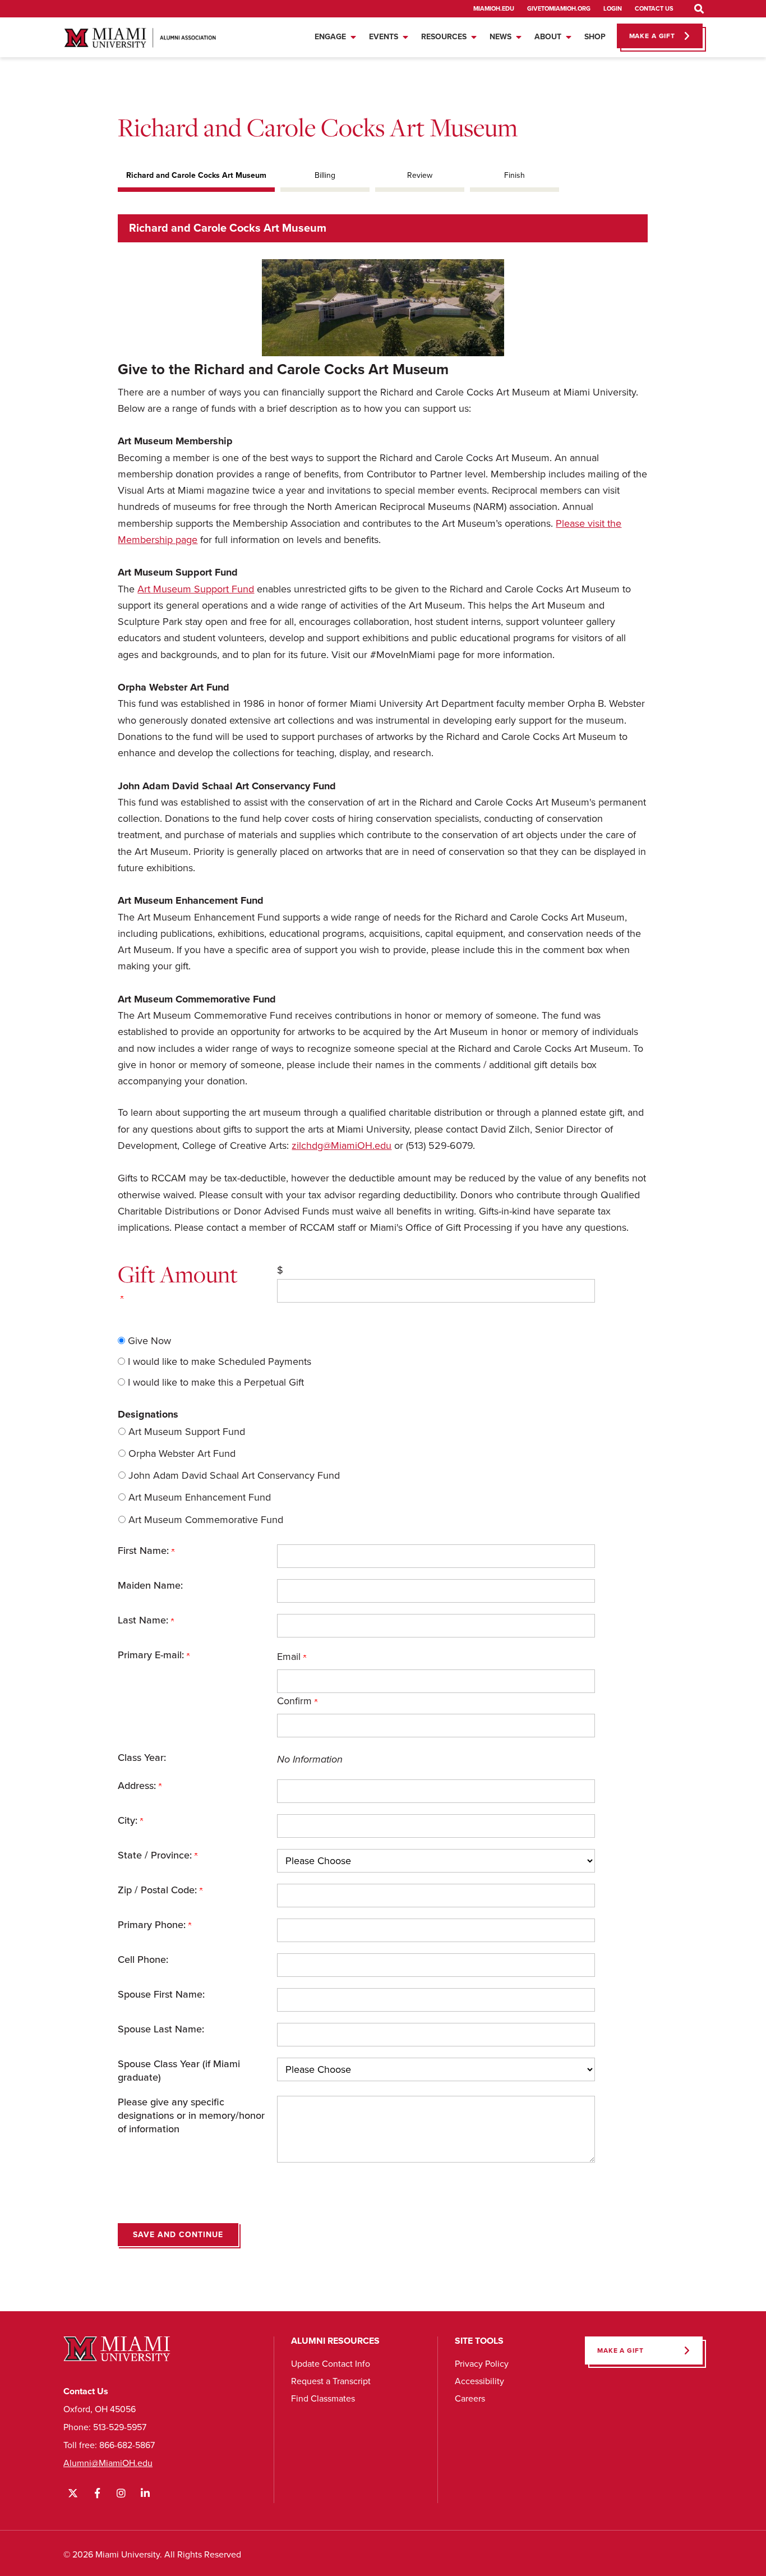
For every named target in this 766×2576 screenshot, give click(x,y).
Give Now (149, 1341)
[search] (699, 9)
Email (290, 1657)
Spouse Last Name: (161, 2029)
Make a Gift (620, 2350)
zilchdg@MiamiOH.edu (342, 1146)
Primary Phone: (153, 1925)
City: (129, 1820)
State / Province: (156, 1855)
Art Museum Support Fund (196, 589)
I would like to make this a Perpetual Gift (216, 1382)
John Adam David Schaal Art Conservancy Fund (234, 1475)
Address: (138, 1786)
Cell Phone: (143, 1959)
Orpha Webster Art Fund (182, 1453)
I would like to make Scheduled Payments (220, 1361)
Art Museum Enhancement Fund (200, 1497)
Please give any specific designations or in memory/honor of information (191, 2115)
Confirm (296, 1701)
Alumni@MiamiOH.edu (108, 2463)
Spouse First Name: (161, 1994)
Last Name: (144, 1620)
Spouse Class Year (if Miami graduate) (179, 2071)
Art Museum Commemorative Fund (206, 1520)
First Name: (145, 1551)
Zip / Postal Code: (159, 1890)
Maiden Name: (150, 1585)
